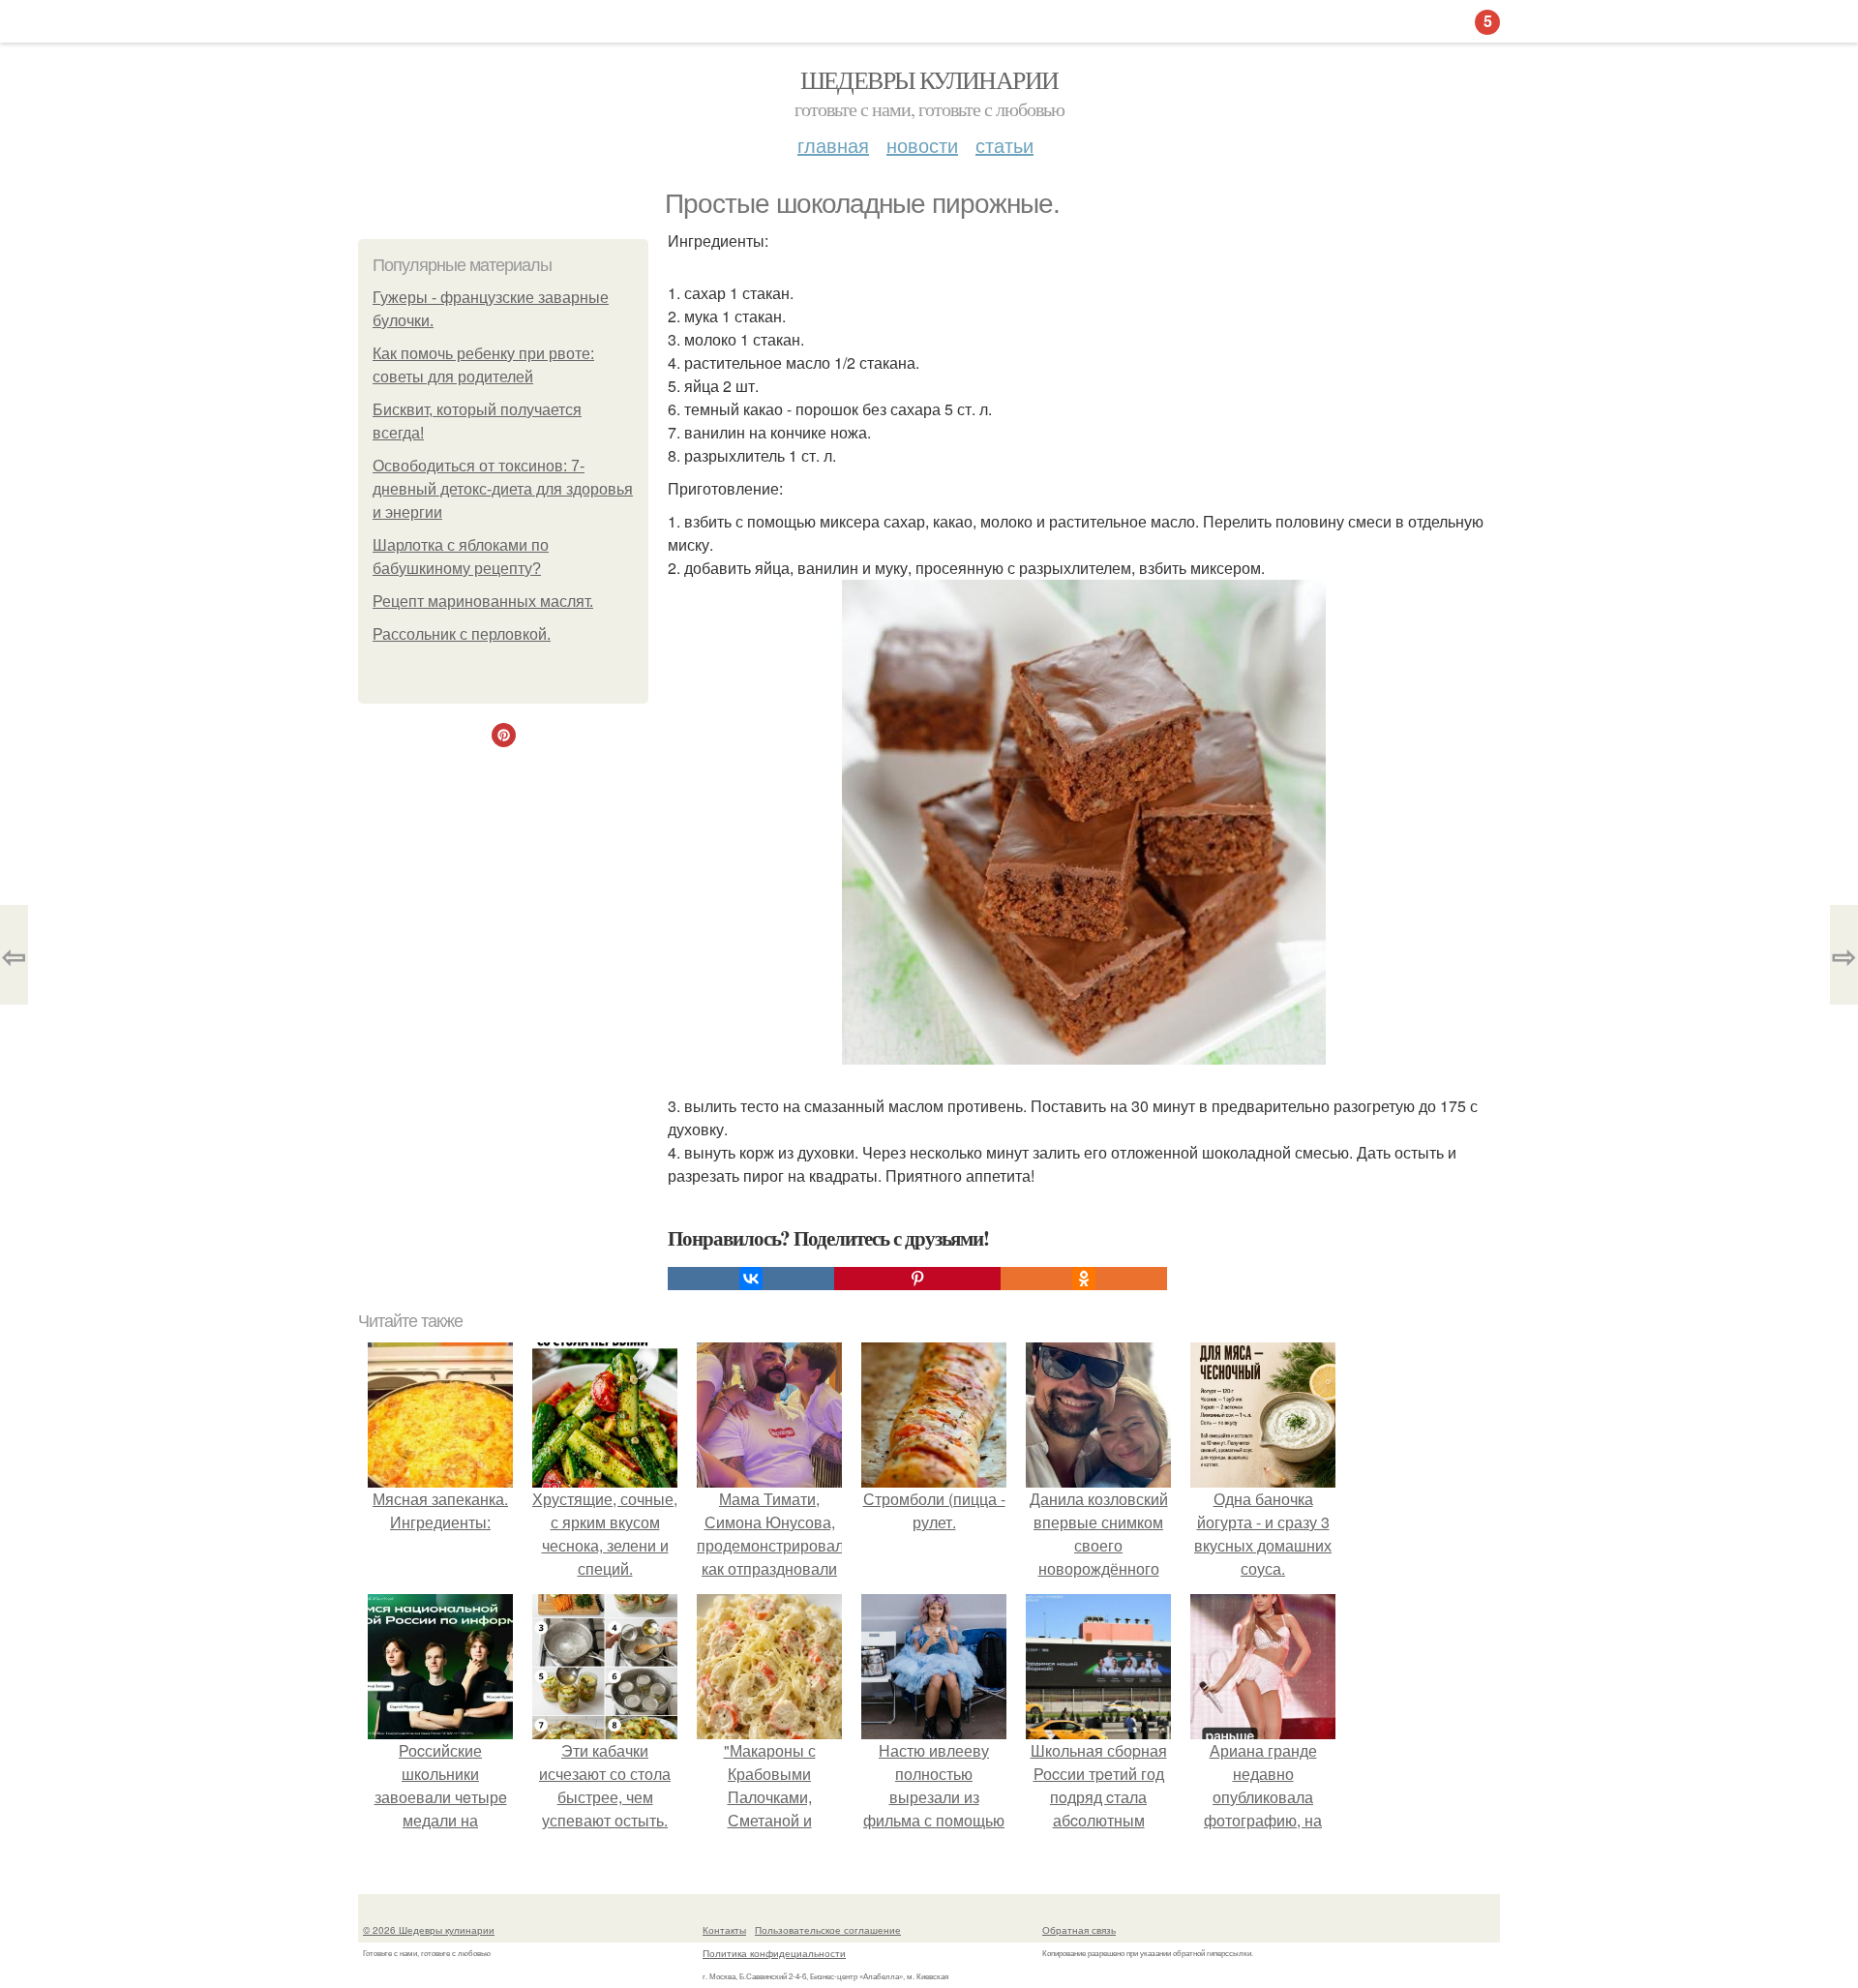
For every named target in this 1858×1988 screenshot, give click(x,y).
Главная (833, 145)
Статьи (1004, 145)
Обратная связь (1079, 1930)
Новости (922, 145)
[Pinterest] (917, 1279)
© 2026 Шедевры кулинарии (429, 1930)
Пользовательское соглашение (828, 1930)
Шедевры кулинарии (929, 79)
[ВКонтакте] (751, 1279)
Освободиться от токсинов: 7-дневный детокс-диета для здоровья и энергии (503, 489)
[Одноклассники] (1084, 1279)
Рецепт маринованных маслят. (483, 602)
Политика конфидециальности (774, 1953)
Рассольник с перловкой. (462, 634)
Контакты (724, 1930)
